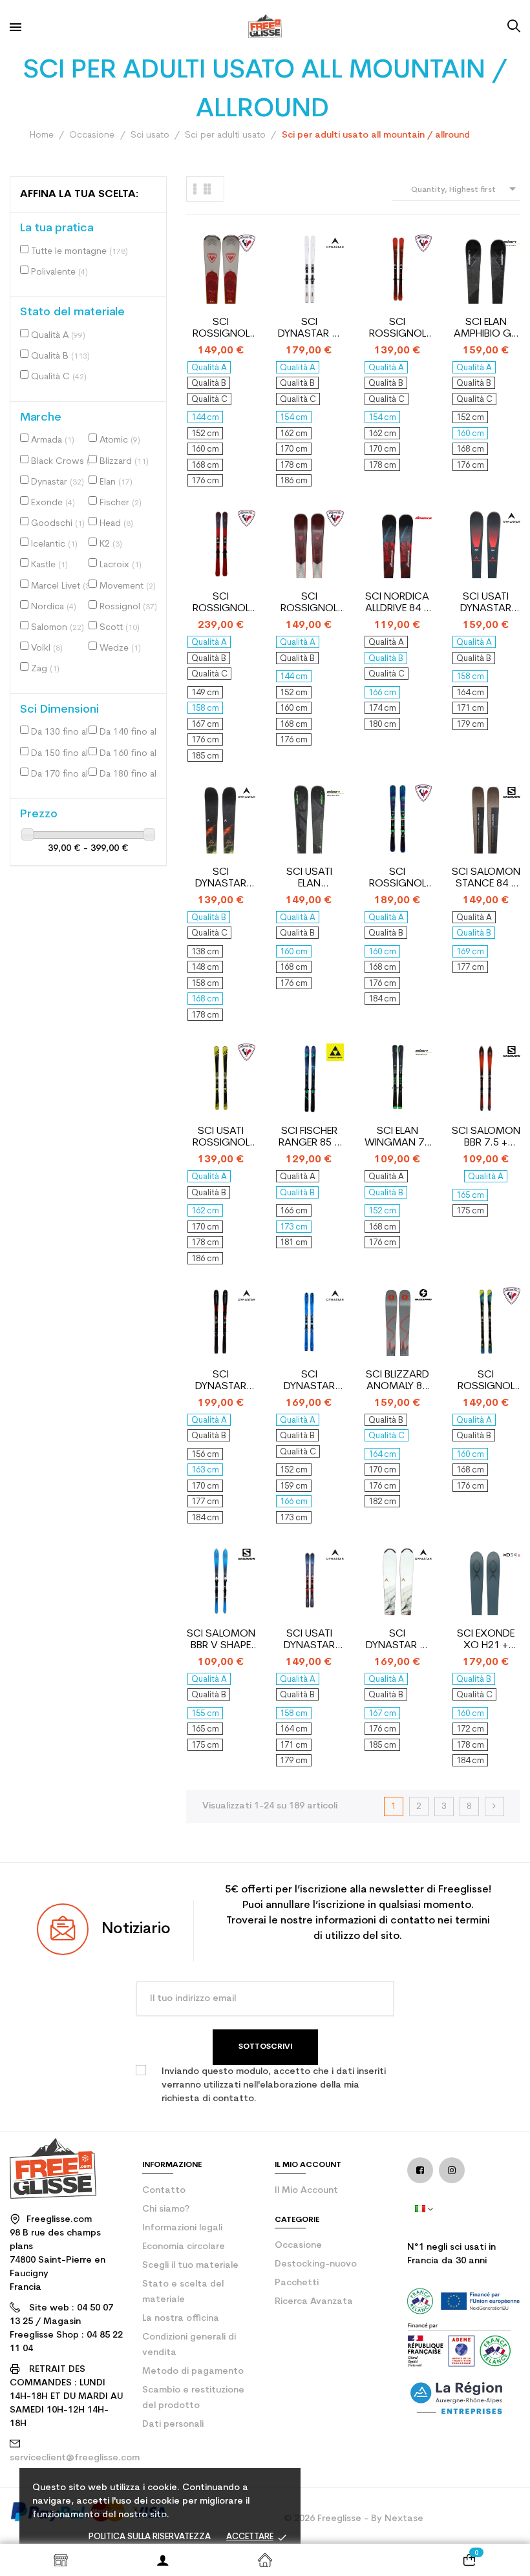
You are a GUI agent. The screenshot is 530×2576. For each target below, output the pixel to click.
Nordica (54, 607)
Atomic (120, 440)
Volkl (47, 648)
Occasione (298, 2246)
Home (265, 2560)
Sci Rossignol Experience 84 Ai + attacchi (397, 878)
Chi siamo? (166, 2209)
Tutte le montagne (79, 252)
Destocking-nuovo (316, 2264)
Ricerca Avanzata (314, 2302)
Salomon (58, 628)
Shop (61, 2560)
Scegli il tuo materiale (190, 2266)
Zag (45, 669)
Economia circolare (184, 2247)
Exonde (53, 503)
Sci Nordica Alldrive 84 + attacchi (397, 603)
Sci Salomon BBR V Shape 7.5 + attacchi (221, 1640)
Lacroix (121, 565)
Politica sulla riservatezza (150, 2537)
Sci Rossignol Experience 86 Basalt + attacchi (221, 603)
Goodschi (58, 524)
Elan (116, 482)
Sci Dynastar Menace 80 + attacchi (221, 878)
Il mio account (306, 2191)
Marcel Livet (62, 586)
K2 (111, 544)
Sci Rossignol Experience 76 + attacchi (221, 329)
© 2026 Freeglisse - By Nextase (354, 2519)
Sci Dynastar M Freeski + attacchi (309, 329)
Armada (53, 440)
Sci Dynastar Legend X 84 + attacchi (221, 1381)
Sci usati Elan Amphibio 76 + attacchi (309, 878)
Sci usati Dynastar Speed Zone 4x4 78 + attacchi (486, 603)
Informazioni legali (182, 2228)
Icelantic (54, 544)
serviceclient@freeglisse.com (75, 2458)
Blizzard (124, 462)
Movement (128, 586)
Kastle (49, 565)
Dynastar (58, 482)
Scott (120, 628)
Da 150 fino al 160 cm (63, 754)
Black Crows (63, 462)
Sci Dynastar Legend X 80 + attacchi (309, 1381)
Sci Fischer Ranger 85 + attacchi (309, 1137)
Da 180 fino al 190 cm (131, 774)
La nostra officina (181, 2319)
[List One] (195, 189)
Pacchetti (297, 2283)
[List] (207, 189)
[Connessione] (163, 2560)
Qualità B (60, 356)
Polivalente (59, 272)
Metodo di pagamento (193, 2372)
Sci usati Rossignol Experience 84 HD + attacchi (221, 1137)
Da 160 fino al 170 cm (131, 754)
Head (116, 524)
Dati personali (173, 2424)
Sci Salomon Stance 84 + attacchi (486, 878)
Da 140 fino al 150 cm (131, 732)
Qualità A (58, 336)
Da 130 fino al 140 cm (63, 732)
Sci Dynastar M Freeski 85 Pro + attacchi (397, 1640)
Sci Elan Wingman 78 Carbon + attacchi (397, 1137)
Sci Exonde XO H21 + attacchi (486, 1640)
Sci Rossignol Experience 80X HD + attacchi (486, 1381)
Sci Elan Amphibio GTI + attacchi (486, 329)
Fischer (121, 503)
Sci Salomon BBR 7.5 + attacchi (486, 1137)
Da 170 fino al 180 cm (63, 774)
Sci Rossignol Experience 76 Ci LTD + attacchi (397, 329)
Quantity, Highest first (466, 189)
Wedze (120, 648)
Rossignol (128, 607)
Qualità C (59, 377)
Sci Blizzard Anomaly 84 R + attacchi (397, 1381)
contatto (164, 2191)
